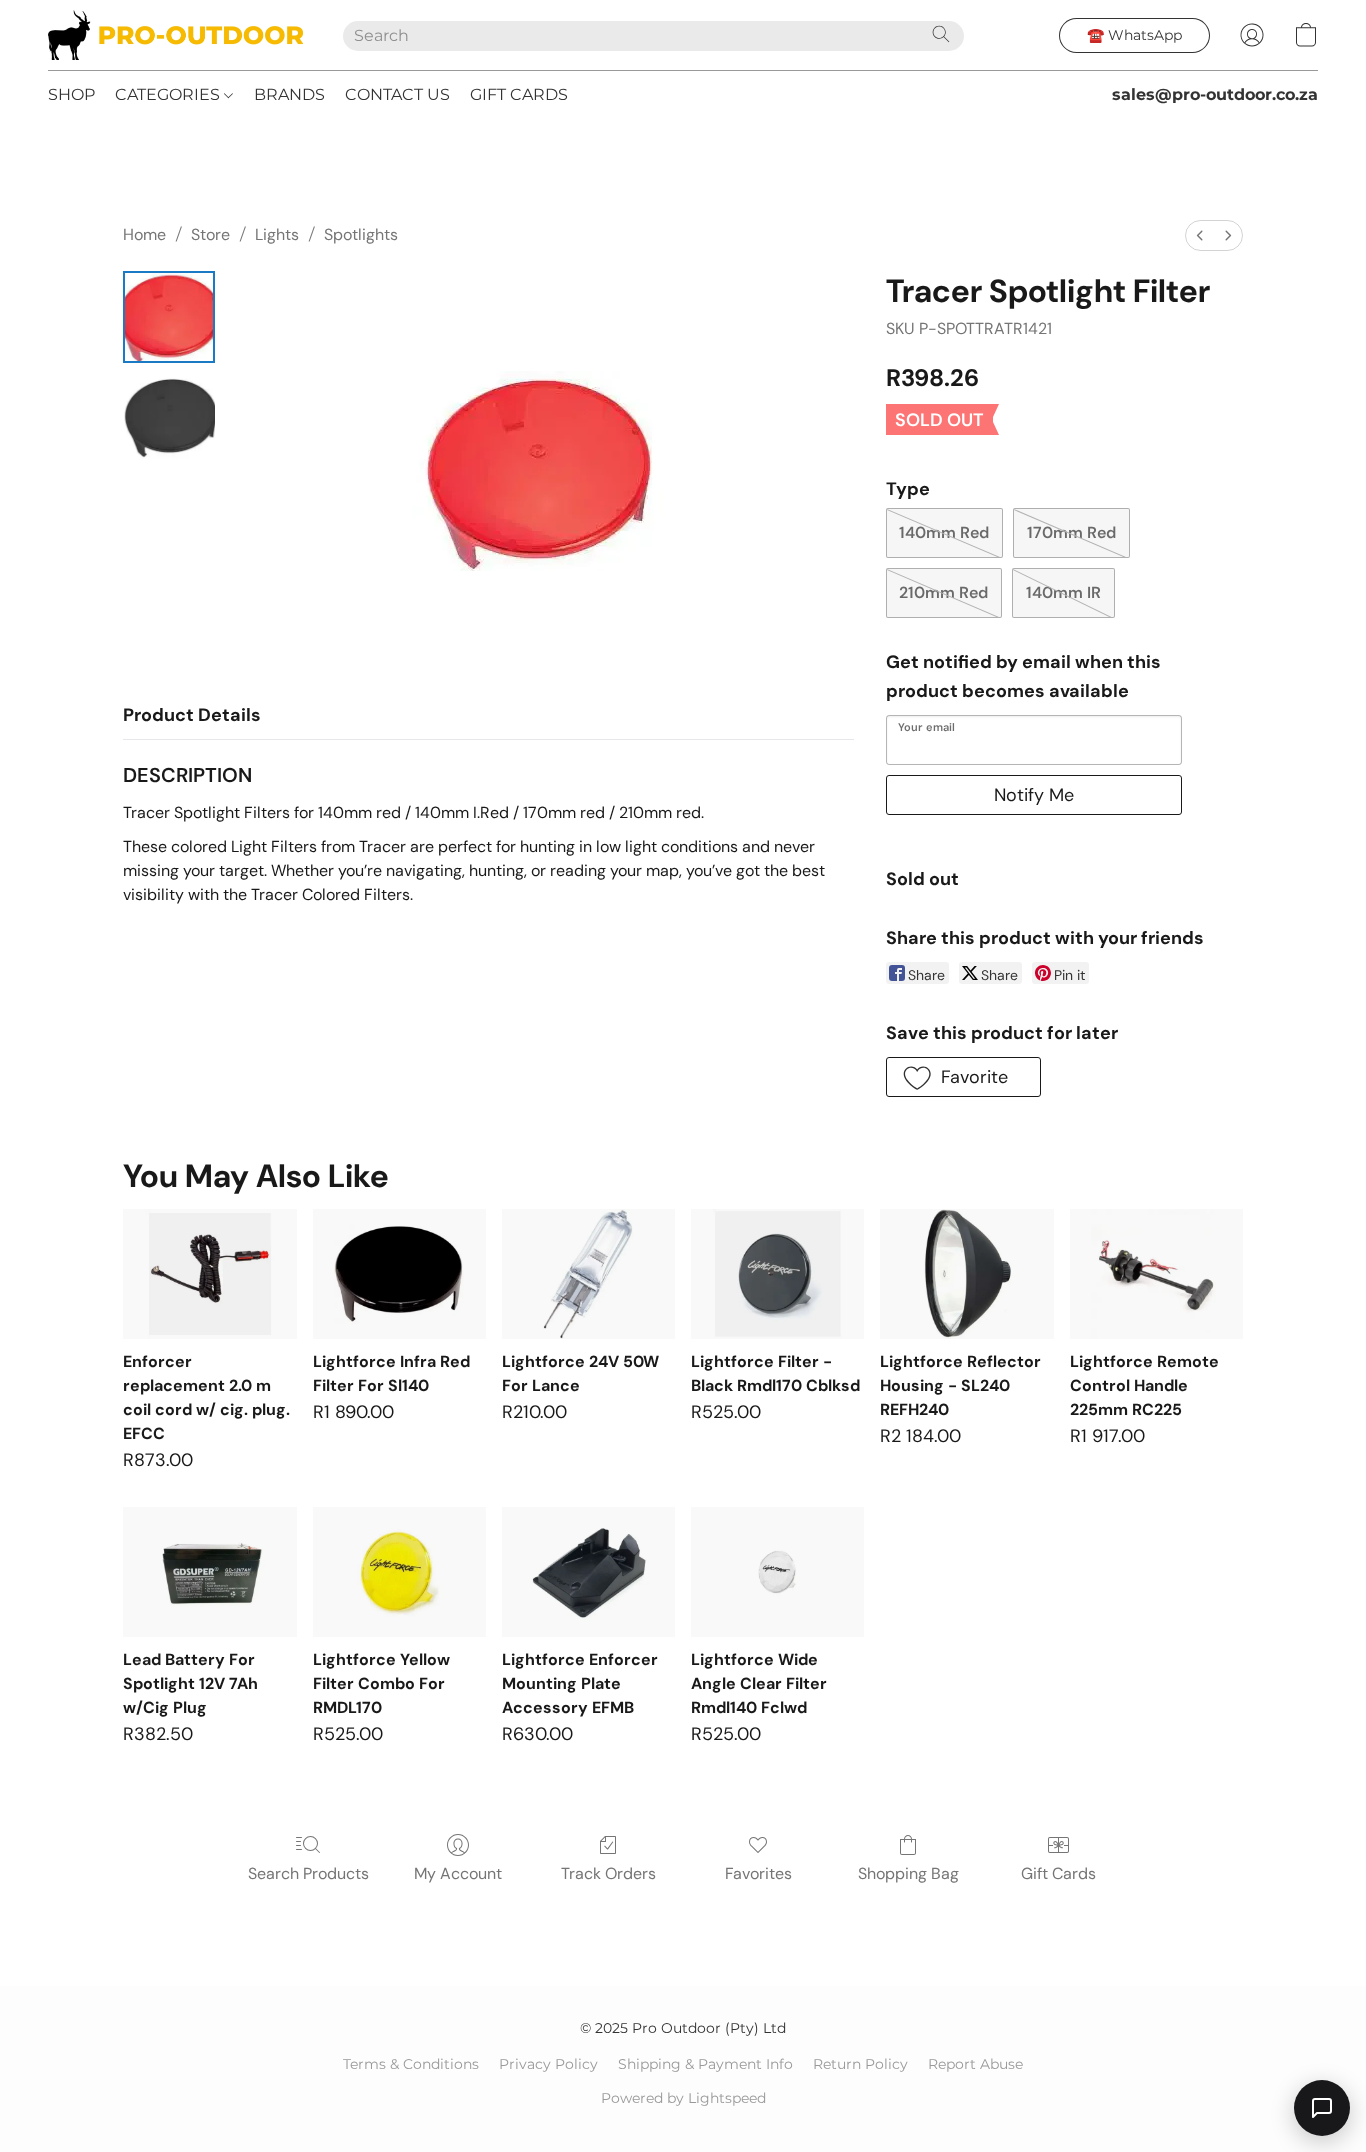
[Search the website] (941, 34)
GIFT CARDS (519, 94)
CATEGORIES (169, 94)
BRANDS (289, 94)
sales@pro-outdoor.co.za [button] (1215, 94)
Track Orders (608, 1873)
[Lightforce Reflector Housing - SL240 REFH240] (966, 1274)
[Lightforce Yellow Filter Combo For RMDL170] (399, 1572)
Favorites (758, 1873)
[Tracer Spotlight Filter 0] (169, 317)
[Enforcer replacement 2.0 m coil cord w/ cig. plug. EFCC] (209, 1274)
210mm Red (943, 592)
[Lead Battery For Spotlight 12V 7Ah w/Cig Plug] (209, 1572)
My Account (458, 1873)
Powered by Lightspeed (683, 2098)
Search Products (308, 1873)
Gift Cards (1058, 1873)
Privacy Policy (548, 2064)
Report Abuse (975, 2064)
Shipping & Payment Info (705, 2064)
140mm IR (1063, 592)
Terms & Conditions (411, 2064)
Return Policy (860, 2064)
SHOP (71, 94)
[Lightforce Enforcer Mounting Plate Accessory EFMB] (588, 1572)
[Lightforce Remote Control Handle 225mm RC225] (1156, 1274)
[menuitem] (1200, 235)
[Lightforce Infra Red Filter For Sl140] (399, 1274)
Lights (277, 234)
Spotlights (361, 234)
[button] (175, 35)
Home (144, 234)
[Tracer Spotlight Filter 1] (169, 417)
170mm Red (1071, 532)
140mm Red (944, 532)
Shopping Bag (908, 1873)
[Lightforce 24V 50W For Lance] (588, 1274)
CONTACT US (397, 94)
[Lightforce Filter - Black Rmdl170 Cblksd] (777, 1274)
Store (210, 234)
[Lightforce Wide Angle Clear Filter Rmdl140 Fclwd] (777, 1572)
